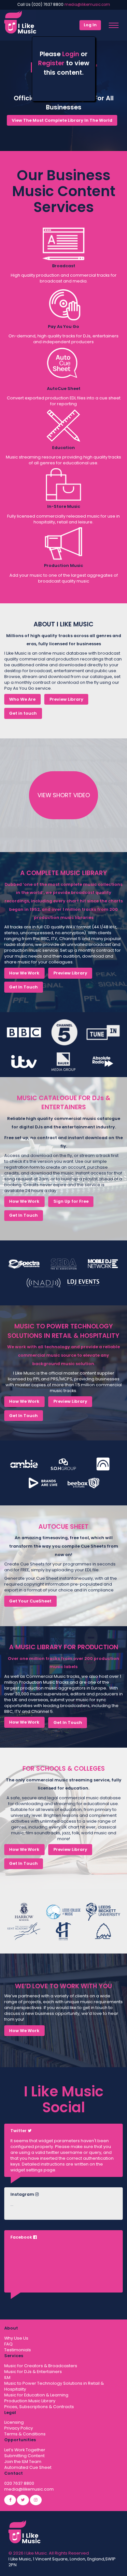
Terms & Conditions (25, 2434)
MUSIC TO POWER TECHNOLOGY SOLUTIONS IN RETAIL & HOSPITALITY (63, 1331)
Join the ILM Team (23, 2462)
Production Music (63, 565)
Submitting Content (24, 2456)
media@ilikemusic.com (87, 5)
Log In (90, 25)
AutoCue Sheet (64, 389)
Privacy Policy (19, 2428)
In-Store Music (64, 506)
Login (71, 54)
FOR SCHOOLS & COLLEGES (64, 1769)
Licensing (14, 2422)
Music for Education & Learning (36, 2395)
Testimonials (18, 2350)
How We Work (24, 973)
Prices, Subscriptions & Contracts (39, 2407)
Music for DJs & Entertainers (33, 2372)
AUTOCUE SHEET (63, 1527)
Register (51, 63)
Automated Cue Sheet (28, 2467)
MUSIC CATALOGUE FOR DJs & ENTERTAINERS (64, 1103)
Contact (14, 2473)
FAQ (8, 2344)
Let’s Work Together (25, 2450)
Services (14, 2356)
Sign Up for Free (71, 1201)
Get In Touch (23, 987)
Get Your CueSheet (30, 1601)
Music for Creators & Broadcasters (41, 2366)
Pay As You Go (63, 327)
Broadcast (64, 266)
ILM (7, 2377)
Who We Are (22, 699)
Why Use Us (16, 2338)
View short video (64, 795)
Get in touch (23, 713)
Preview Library (66, 699)
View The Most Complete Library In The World (62, 120)
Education (63, 448)
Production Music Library (30, 2401)
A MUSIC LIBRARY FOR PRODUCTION (64, 1647)
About (11, 2328)
